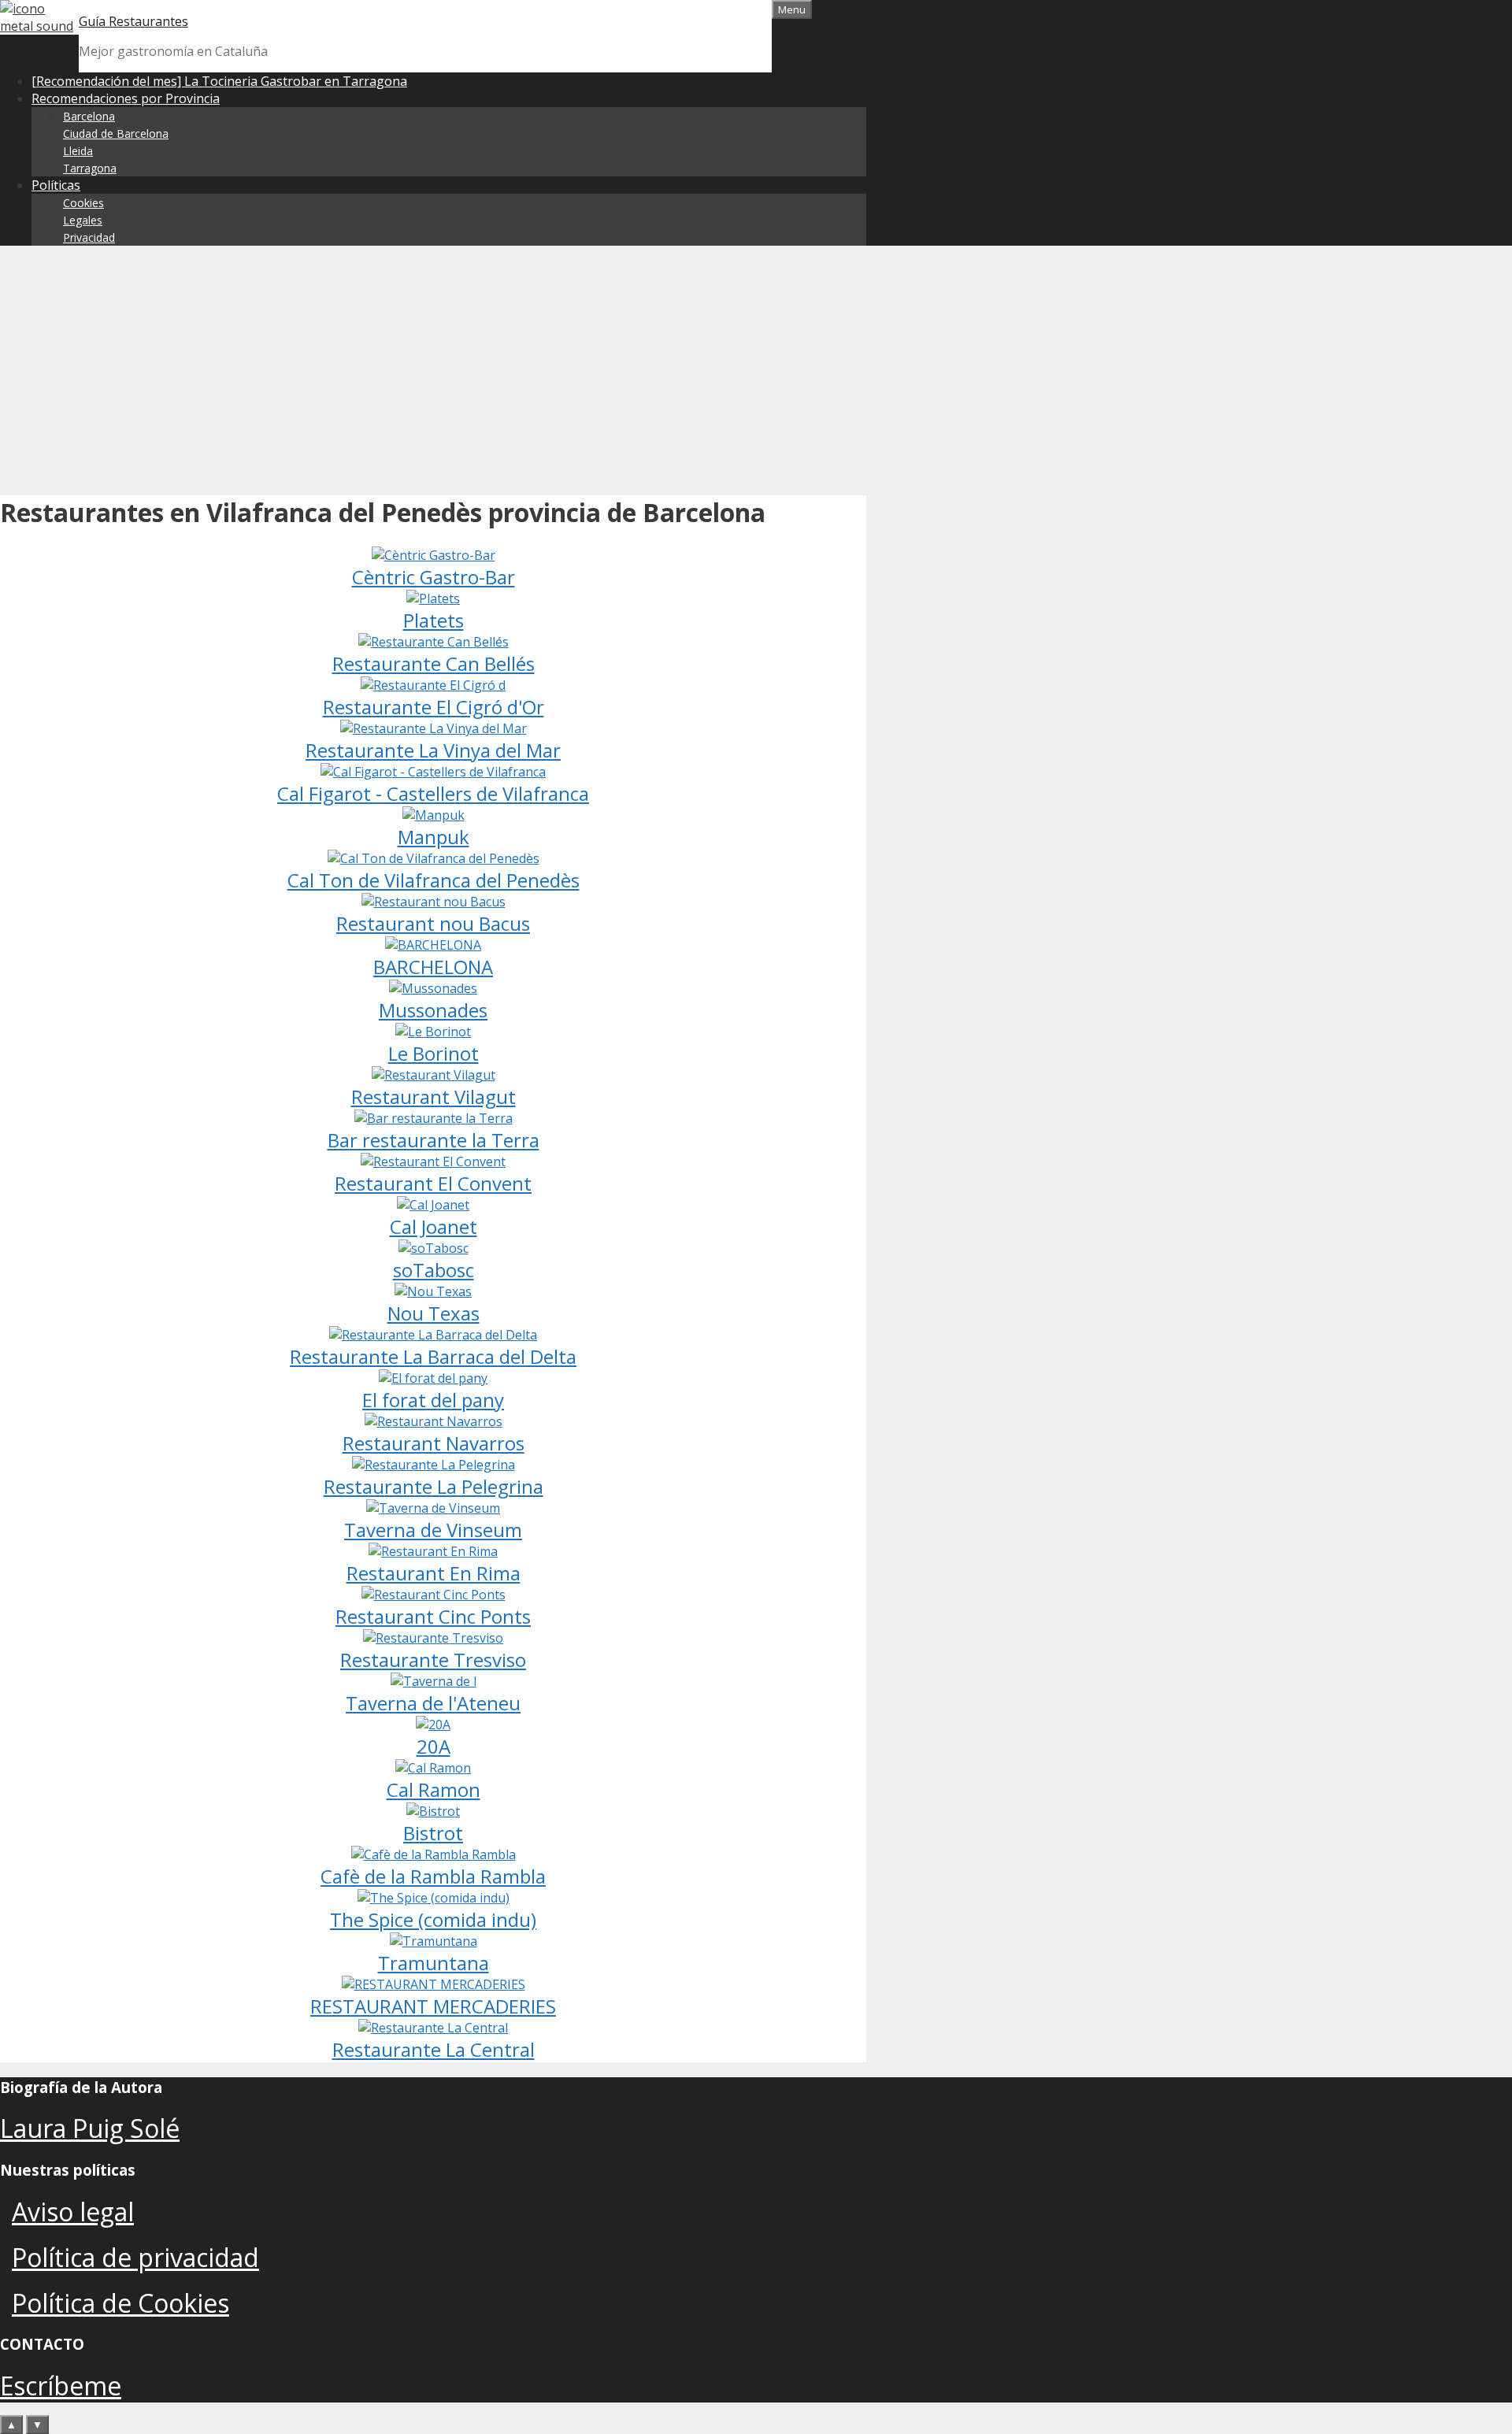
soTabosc (434, 1270)
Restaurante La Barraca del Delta (433, 1356)
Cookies (83, 203)
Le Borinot (434, 1053)
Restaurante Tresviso (433, 1660)
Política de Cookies (120, 2303)
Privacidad (89, 237)
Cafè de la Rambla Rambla (433, 1876)
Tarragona (90, 168)
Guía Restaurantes (133, 21)
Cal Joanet (434, 1226)
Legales (83, 220)
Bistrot (433, 1833)
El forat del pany (433, 1400)
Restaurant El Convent (433, 1183)
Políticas (56, 185)
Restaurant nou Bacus (433, 923)
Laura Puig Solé (90, 2128)
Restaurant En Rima (434, 1573)
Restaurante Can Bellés (434, 663)
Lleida (78, 151)
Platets (434, 620)
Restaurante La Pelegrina (434, 1486)
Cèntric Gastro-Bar (434, 577)
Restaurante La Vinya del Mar (433, 750)
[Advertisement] (756, 369)
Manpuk (434, 837)
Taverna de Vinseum (433, 1530)
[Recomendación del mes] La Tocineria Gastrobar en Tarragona (219, 81)
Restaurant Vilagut (434, 1097)
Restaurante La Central (434, 2049)
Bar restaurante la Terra (434, 1140)
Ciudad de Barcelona (116, 133)
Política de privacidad (135, 2257)
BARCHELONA (433, 967)
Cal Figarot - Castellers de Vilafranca (433, 793)
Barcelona (89, 116)
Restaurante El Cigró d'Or (434, 707)
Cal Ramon (434, 1789)
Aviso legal (73, 2212)
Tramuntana (434, 1963)
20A (434, 1746)
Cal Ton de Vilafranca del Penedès (434, 880)
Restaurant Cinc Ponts (433, 1616)
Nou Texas (434, 1313)
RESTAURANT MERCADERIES (433, 2006)
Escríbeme (61, 2386)
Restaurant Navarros (434, 1443)
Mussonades (433, 1010)
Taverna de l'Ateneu (433, 1703)
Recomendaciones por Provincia (126, 98)
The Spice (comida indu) (433, 1919)
